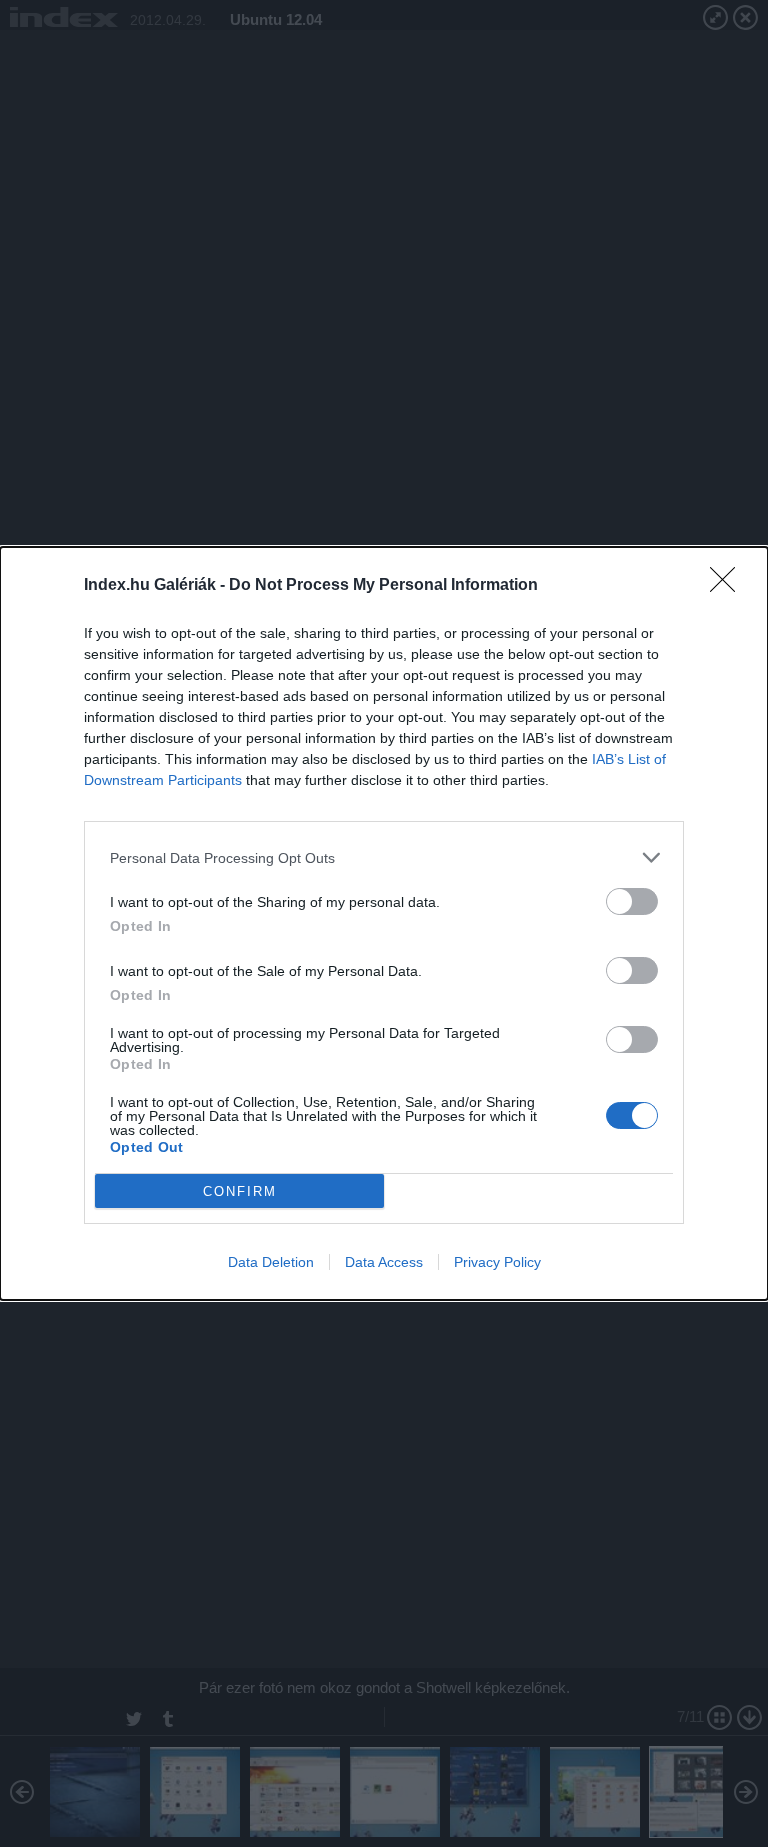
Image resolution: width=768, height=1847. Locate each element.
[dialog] (384, 923)
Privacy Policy (497, 1262)
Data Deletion (271, 1262)
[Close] (729, 586)
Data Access (384, 1262)
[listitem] (384, 857)
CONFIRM (240, 1191)
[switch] (632, 901)
